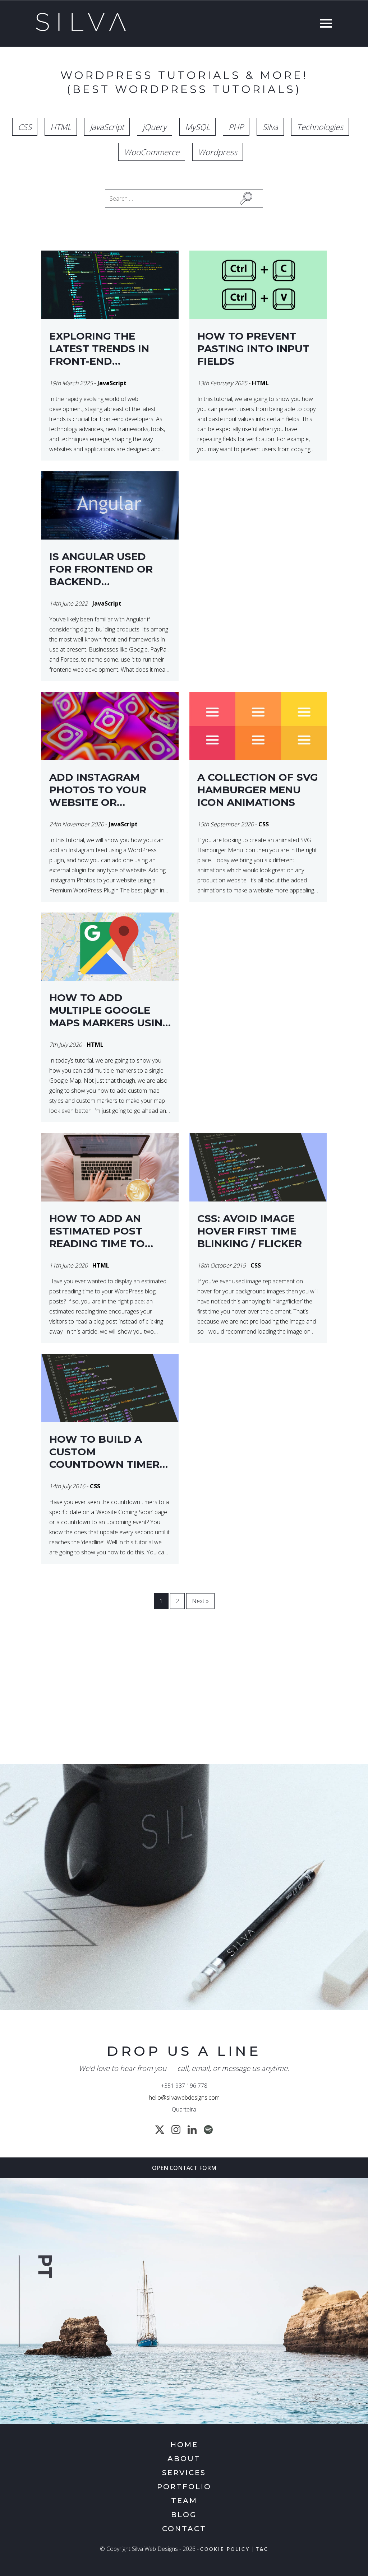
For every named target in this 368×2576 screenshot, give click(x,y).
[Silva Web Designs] (81, 29)
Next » (200, 1601)
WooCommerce (152, 152)
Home (184, 2445)
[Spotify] (208, 2130)
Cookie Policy (225, 2550)
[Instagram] (176, 2130)
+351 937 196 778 (184, 2086)
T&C (262, 2550)
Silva (270, 127)
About (184, 2459)
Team (184, 2501)
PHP (236, 127)
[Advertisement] (184, 1699)
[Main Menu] (324, 24)
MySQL (197, 127)
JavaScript (107, 127)
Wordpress (218, 152)
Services (184, 2473)
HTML (61, 127)
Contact (184, 2529)
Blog (184, 2515)
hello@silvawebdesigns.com (184, 2097)
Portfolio (184, 2487)
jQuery (155, 127)
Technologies (320, 127)
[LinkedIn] (192, 2130)
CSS (25, 127)
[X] (160, 2130)
